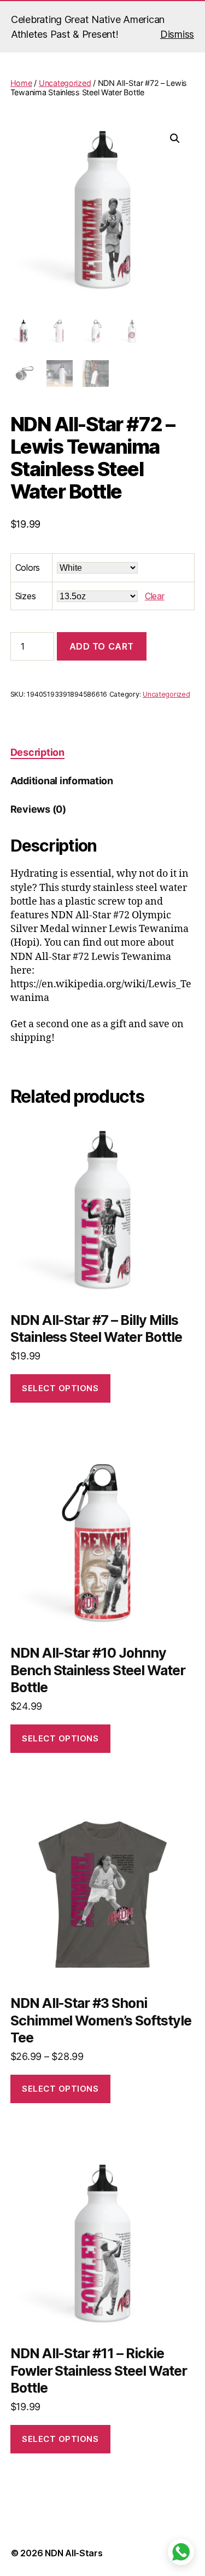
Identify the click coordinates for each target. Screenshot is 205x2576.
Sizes (26, 596)
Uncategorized (65, 83)
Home (21, 83)
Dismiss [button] (177, 34)
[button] (175, 138)
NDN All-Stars (74, 2553)
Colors (28, 568)
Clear (155, 596)
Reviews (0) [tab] (38, 809)
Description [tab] (37, 752)
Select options (60, 1388)
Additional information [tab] (62, 781)
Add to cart (102, 646)
